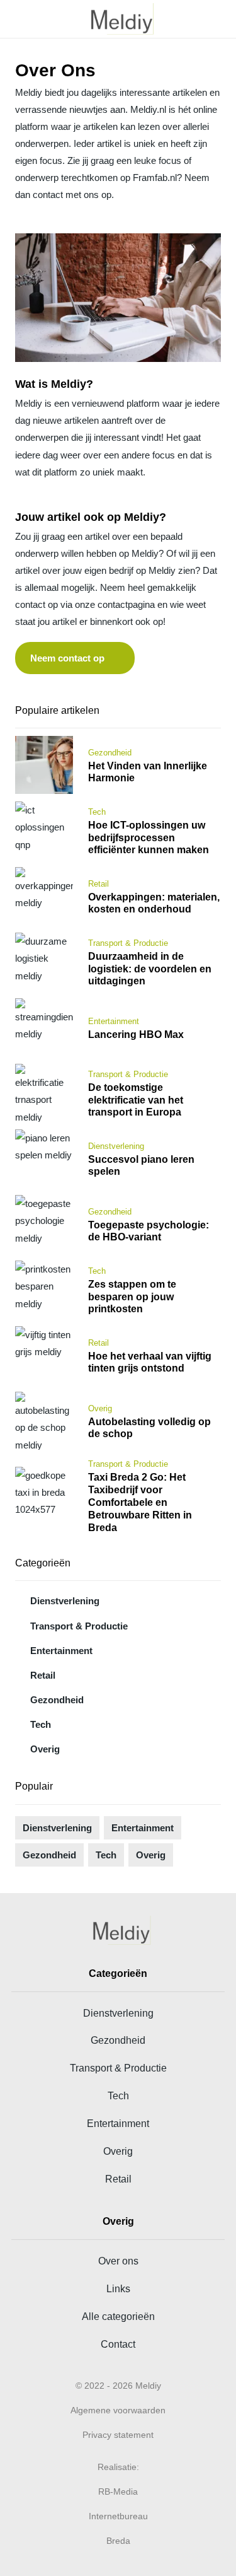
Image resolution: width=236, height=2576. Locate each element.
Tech (41, 1724)
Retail (43, 1675)
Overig (45, 1749)
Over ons (118, 2261)
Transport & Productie (79, 1626)
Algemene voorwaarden (118, 2410)
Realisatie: (118, 2467)
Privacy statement (118, 2435)
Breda (118, 2541)
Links (118, 2288)
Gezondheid (57, 1700)
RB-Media (118, 2491)
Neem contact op (67, 658)
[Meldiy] (118, 19)
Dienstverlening (65, 1601)
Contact (118, 2344)
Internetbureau (118, 2516)
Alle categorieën (118, 2316)
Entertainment (61, 1651)
